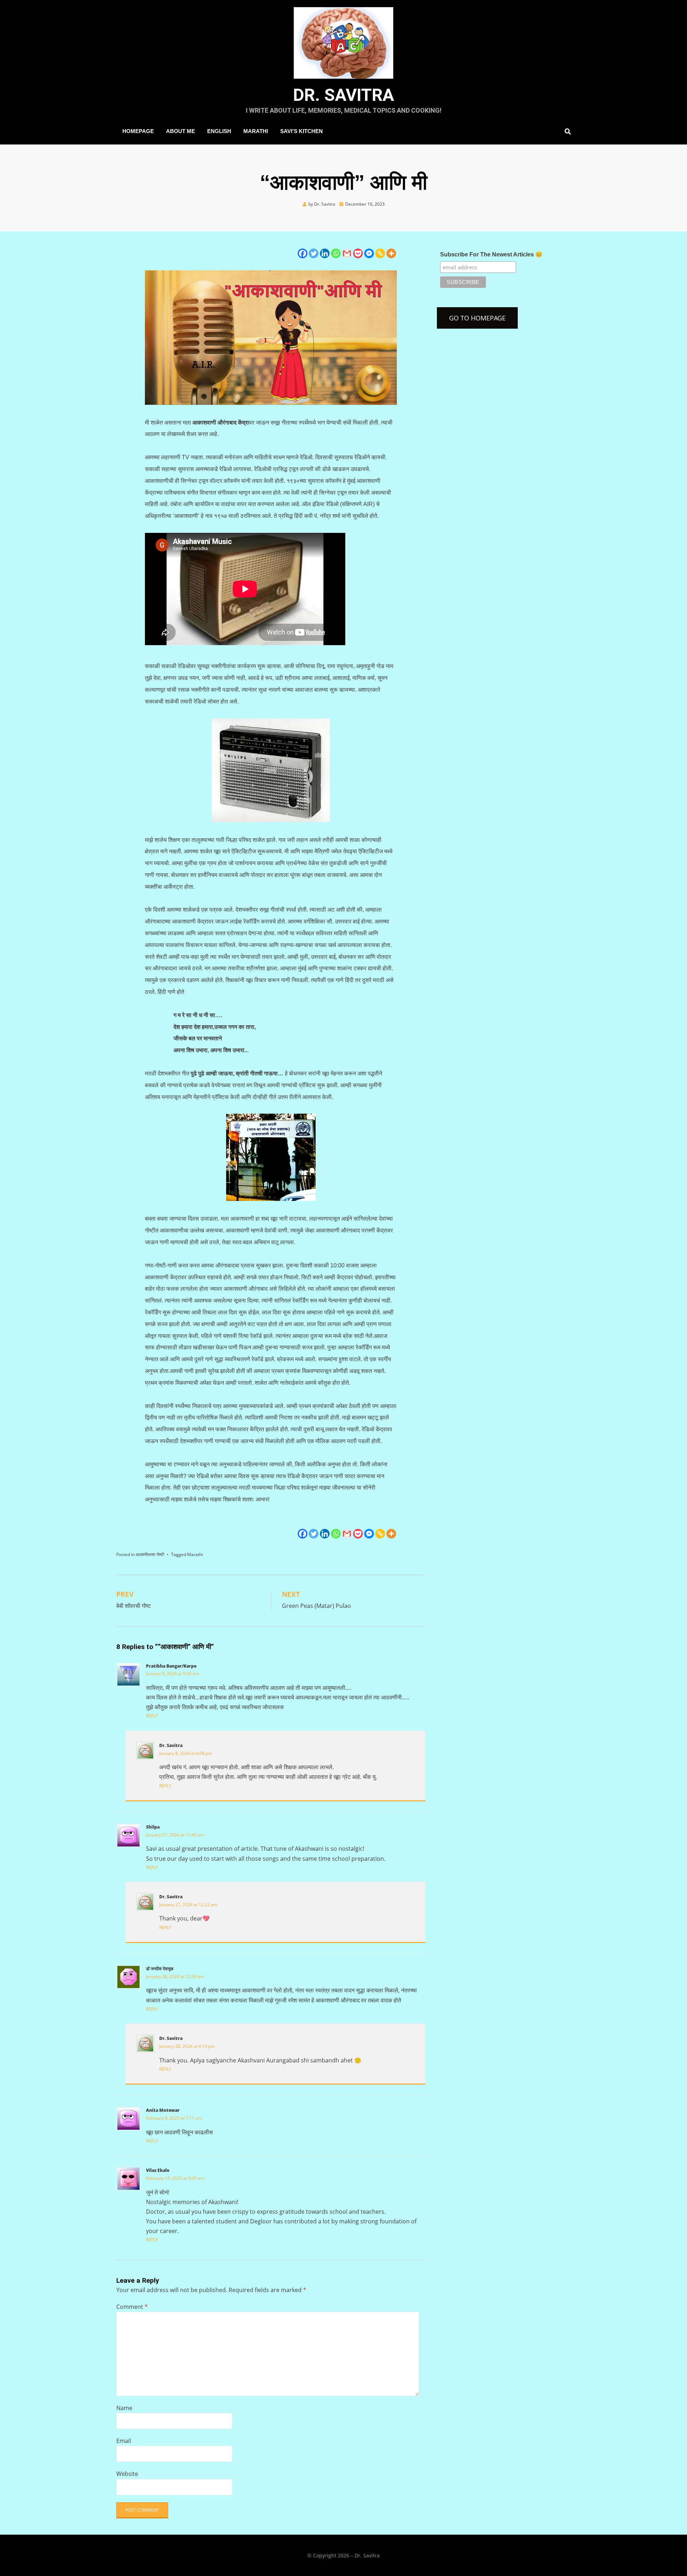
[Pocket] (358, 253)
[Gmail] (347, 253)
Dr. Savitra (343, 95)
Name (124, 2408)
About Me (181, 131)
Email (124, 2441)
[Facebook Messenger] (369, 253)
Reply (152, 1716)
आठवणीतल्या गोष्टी (150, 1554)
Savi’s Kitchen (301, 131)
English (219, 131)
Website (127, 2474)
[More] (391, 253)
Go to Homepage (477, 318)
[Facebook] (303, 253)
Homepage (138, 131)
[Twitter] (314, 253)
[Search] (566, 131)
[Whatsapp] (336, 253)
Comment (132, 2307)
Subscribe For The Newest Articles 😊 (491, 254)
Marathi (256, 131)
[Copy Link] (380, 253)
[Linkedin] (325, 253)
